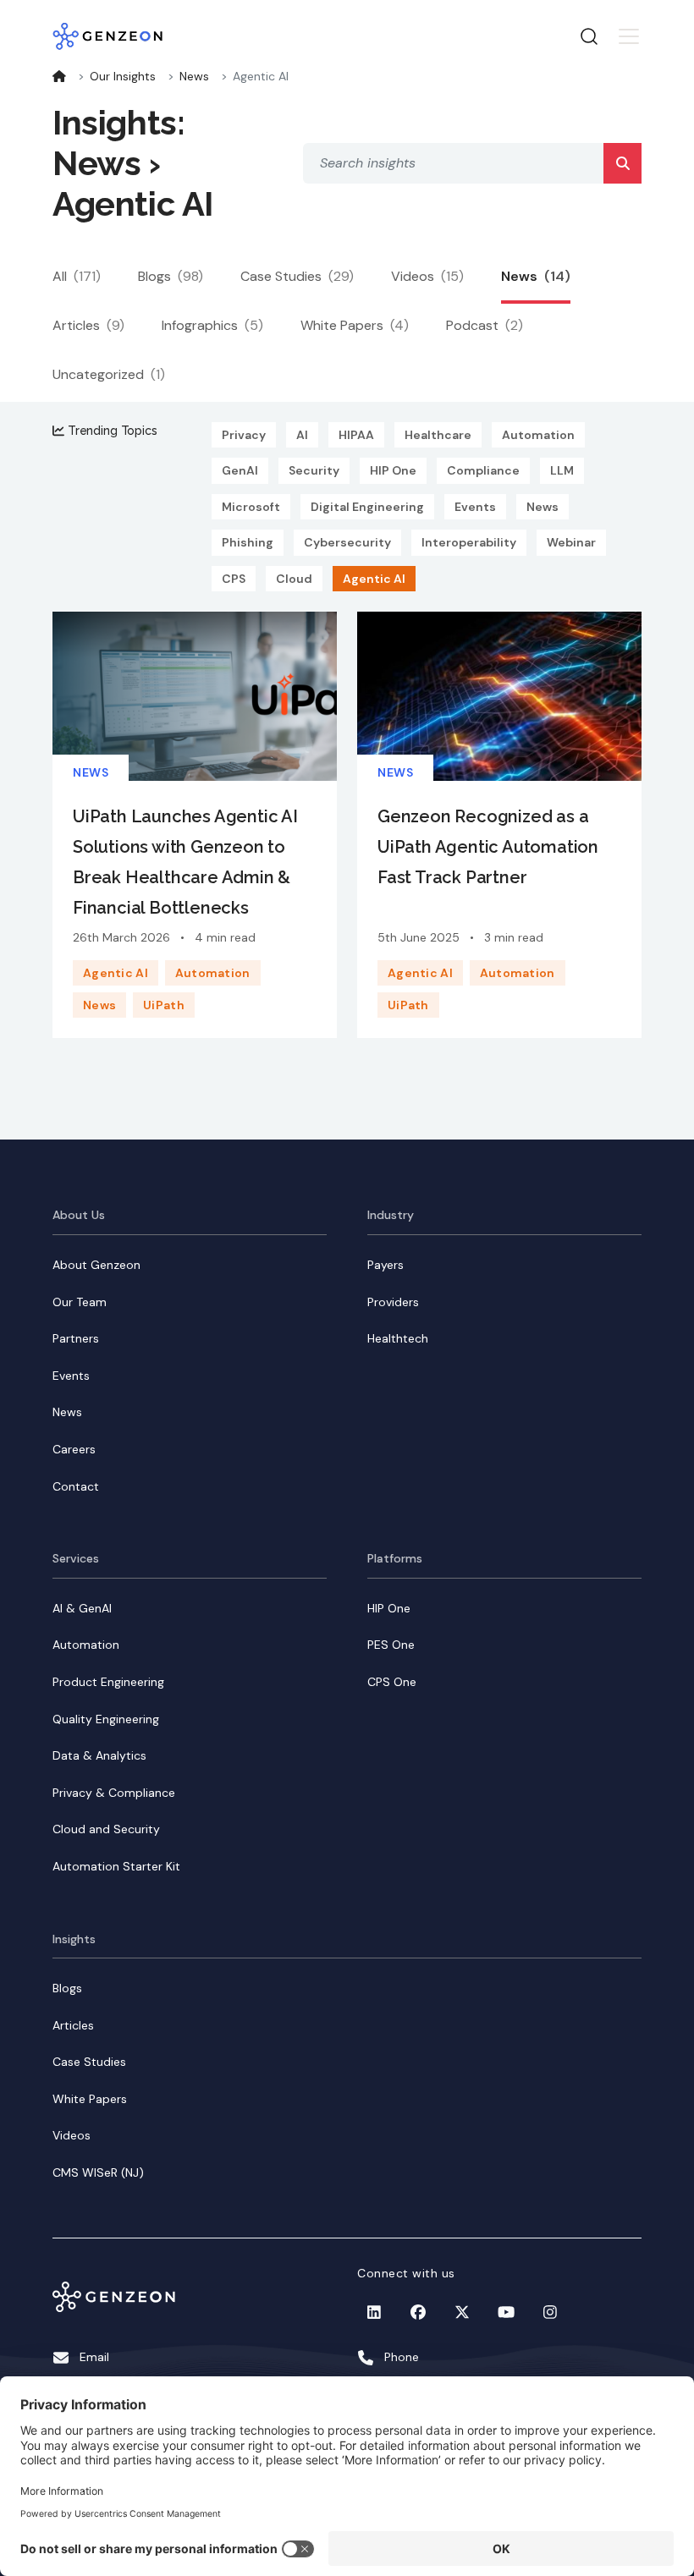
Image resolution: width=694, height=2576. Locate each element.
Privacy (244, 435)
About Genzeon (96, 1265)
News (194, 76)
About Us (79, 1215)
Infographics (212, 325)
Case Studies (297, 276)
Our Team (80, 1302)
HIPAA (356, 435)
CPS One (392, 1682)
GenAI (240, 470)
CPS (234, 579)
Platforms (395, 1558)
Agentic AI (374, 579)
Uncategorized (109, 374)
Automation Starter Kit (116, 1866)
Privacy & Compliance (114, 1793)
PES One (391, 1645)
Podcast (485, 325)
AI (302, 435)
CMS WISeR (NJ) (98, 2172)
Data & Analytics (99, 1755)
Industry (391, 1215)
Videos (427, 276)
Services (76, 1558)
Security (314, 470)
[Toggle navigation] (629, 36)
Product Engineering (108, 1682)
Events (475, 507)
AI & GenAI (82, 1608)
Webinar (571, 542)
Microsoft (251, 507)
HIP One (393, 470)
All (77, 276)
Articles (88, 325)
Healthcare (438, 435)
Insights (74, 1939)
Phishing (248, 542)
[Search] (622, 163)
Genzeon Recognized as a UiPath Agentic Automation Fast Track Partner (488, 847)
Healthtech (398, 1338)
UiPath (164, 1005)
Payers (386, 1265)
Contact (76, 1486)
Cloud (294, 579)
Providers (393, 1302)
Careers (74, 1449)
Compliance (483, 470)
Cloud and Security (106, 1829)
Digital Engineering (367, 507)
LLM (562, 470)
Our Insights (123, 76)
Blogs (171, 276)
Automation (538, 435)
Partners (76, 1338)
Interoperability (469, 542)
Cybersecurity (347, 542)
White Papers (355, 325)
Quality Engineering (106, 1719)
